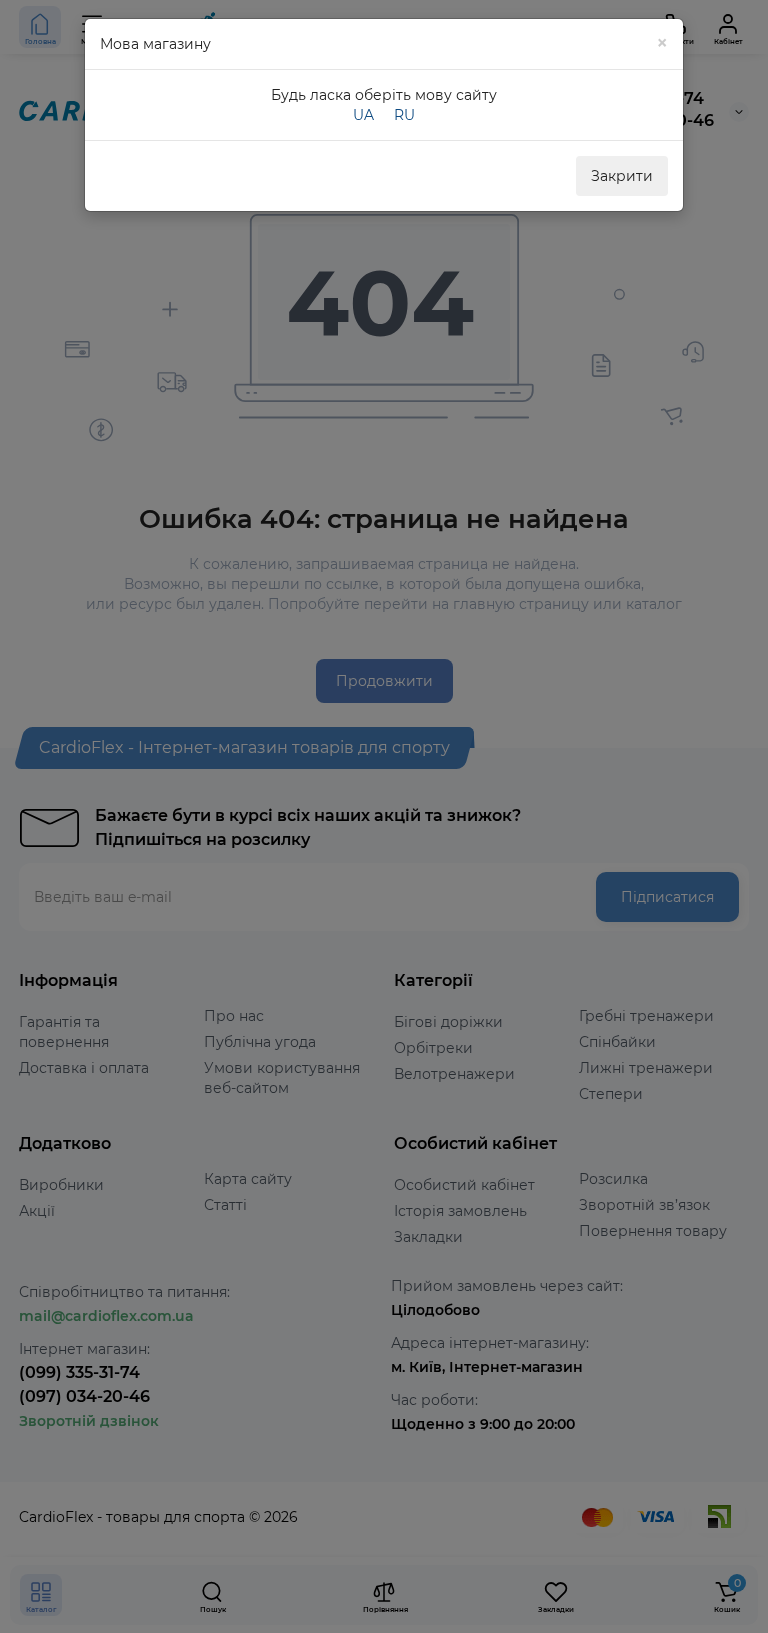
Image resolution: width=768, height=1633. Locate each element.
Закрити (622, 176)
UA (363, 115)
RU (404, 115)
